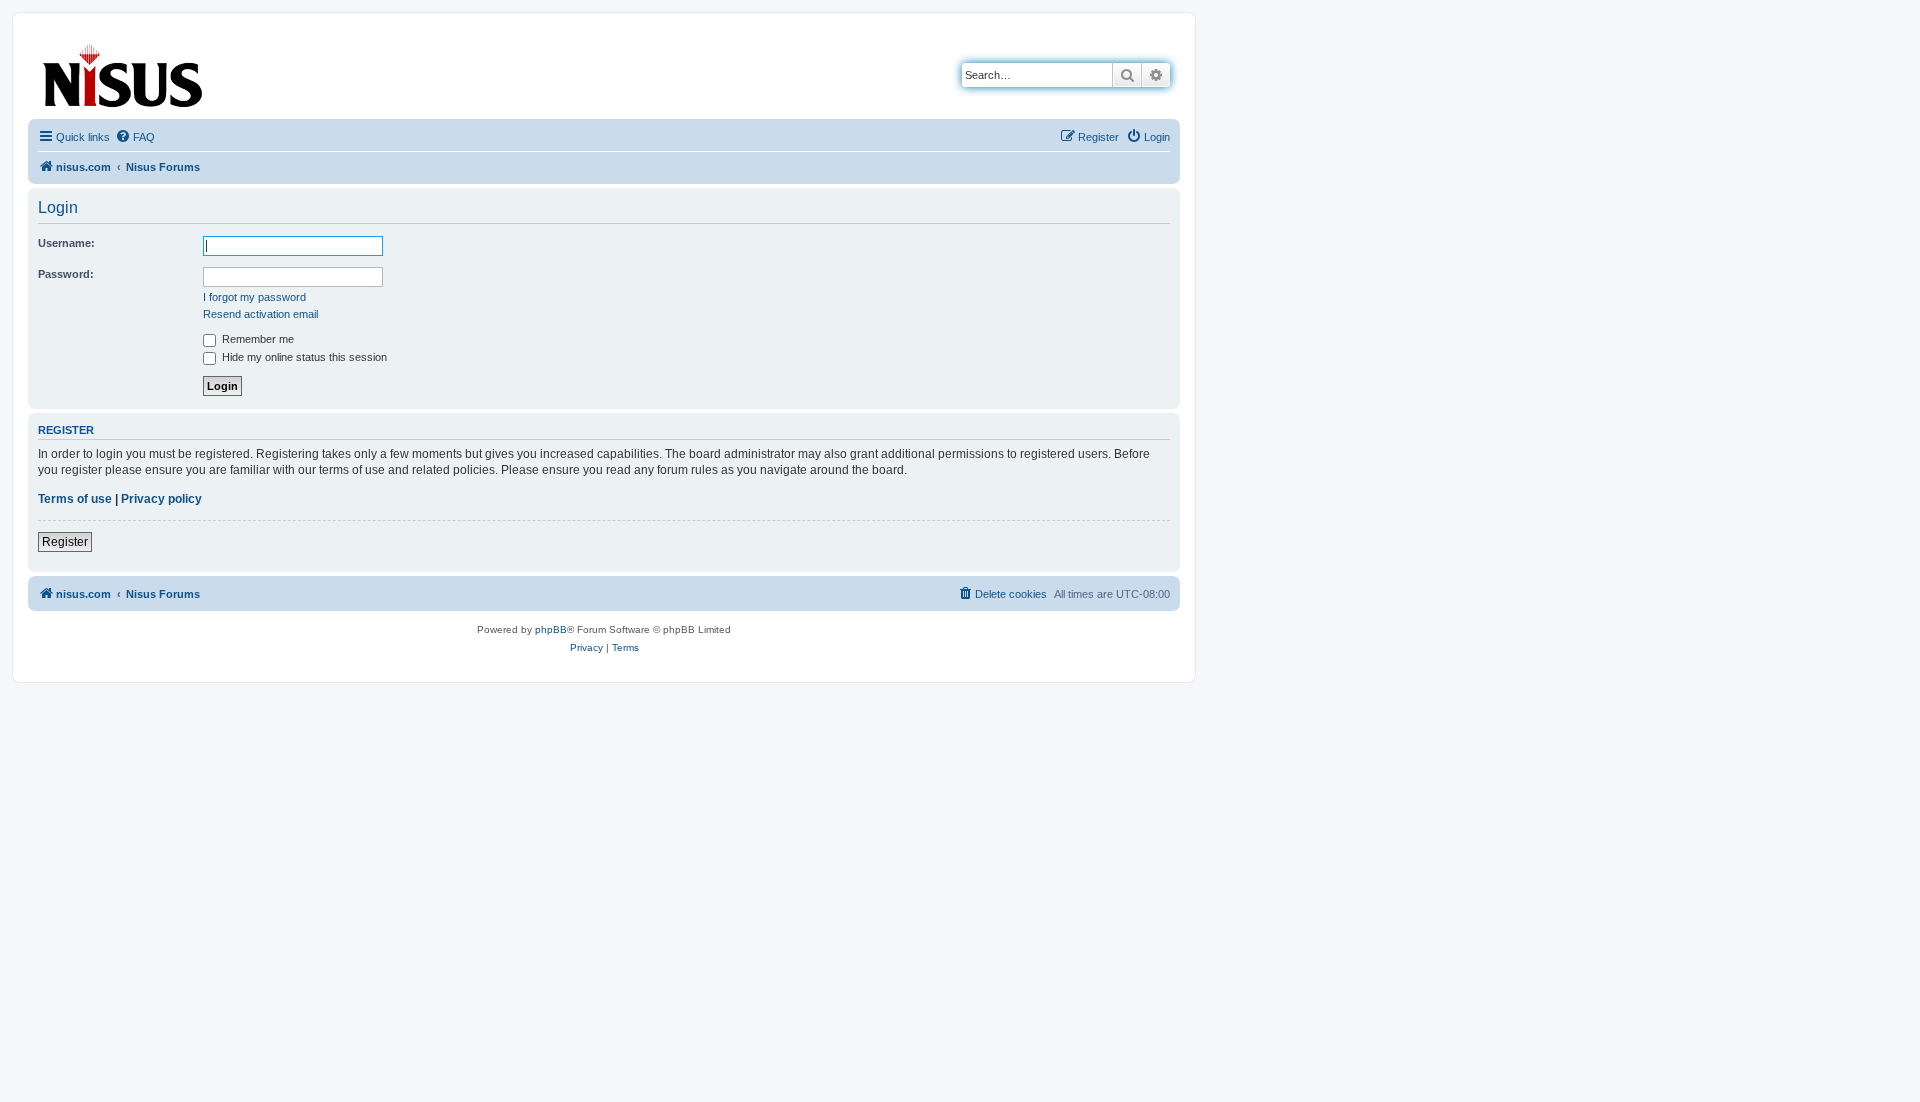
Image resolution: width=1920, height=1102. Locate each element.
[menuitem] (135, 137)
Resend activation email (260, 314)
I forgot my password (254, 297)
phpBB (551, 629)
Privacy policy (161, 499)
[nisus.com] (124, 71)
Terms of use (75, 499)
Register (65, 542)
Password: (66, 274)
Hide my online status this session (303, 357)
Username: (66, 243)
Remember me (256, 339)
